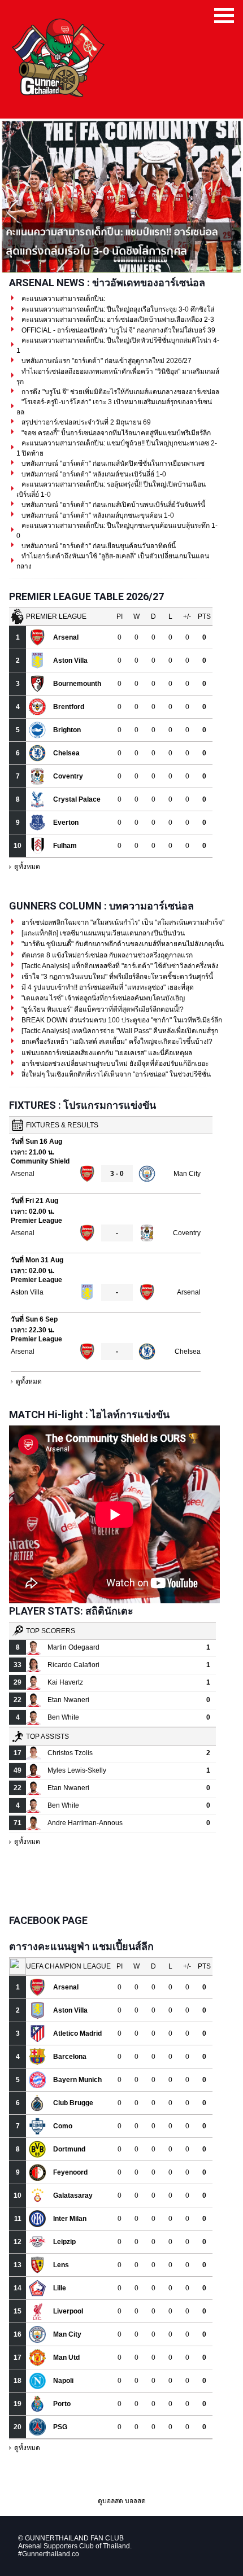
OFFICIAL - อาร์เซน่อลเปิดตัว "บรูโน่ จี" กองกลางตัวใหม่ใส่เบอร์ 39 (118, 330)
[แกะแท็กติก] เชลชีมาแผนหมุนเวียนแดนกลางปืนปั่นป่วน (102, 933)
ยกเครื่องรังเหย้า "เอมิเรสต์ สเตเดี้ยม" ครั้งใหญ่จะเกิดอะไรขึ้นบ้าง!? (116, 1042)
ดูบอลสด (110, 2501)
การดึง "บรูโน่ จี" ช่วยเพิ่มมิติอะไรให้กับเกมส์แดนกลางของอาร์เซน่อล (120, 392)
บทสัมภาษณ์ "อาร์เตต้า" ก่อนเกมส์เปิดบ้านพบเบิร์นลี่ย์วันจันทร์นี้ (112, 505)
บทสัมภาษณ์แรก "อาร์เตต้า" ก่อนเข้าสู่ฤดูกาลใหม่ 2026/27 (106, 361)
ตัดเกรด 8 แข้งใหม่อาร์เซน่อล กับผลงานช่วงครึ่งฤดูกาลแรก (106, 955)
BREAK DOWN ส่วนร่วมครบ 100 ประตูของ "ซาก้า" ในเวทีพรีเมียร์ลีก (121, 1020)
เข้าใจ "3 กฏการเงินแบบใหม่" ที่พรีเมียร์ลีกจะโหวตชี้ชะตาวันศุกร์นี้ (116, 977)
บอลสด (135, 2501)
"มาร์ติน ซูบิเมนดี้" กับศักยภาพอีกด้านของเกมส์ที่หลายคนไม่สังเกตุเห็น (122, 944)
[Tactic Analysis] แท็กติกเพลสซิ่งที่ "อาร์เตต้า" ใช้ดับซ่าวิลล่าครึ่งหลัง (119, 966)
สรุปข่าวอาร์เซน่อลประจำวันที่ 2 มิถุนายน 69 (85, 422)
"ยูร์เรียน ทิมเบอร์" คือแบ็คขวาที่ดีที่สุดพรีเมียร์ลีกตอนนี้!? (102, 1009)
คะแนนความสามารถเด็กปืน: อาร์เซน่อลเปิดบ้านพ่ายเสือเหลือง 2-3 (117, 320)
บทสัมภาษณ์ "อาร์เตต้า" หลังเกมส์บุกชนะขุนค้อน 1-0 (97, 515)
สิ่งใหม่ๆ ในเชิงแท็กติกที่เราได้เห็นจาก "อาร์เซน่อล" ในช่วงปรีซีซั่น (115, 1074)
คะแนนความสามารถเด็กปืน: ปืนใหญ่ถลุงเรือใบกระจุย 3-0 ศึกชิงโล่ (117, 309)
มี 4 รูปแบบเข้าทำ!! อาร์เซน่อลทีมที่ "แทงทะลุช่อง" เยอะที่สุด (107, 987)
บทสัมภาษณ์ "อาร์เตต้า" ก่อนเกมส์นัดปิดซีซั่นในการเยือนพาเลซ (112, 463)
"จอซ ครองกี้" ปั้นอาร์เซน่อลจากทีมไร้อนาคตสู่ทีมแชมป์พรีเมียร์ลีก (115, 433)
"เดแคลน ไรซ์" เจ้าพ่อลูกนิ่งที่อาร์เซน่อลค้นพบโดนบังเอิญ (102, 998)
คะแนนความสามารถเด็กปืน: (62, 299)
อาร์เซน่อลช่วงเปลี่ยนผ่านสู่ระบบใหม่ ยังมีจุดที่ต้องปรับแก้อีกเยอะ (114, 1064)
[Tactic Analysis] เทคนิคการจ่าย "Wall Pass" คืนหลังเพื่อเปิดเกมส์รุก (119, 1031)
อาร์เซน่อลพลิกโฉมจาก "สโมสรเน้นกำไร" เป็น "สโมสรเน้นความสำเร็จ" (122, 922)
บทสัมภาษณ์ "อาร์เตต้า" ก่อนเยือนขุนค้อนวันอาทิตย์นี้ (98, 546)
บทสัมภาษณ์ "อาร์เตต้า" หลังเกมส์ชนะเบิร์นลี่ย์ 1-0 (93, 474)
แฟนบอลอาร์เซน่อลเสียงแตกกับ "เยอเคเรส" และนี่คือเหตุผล (106, 1053)
